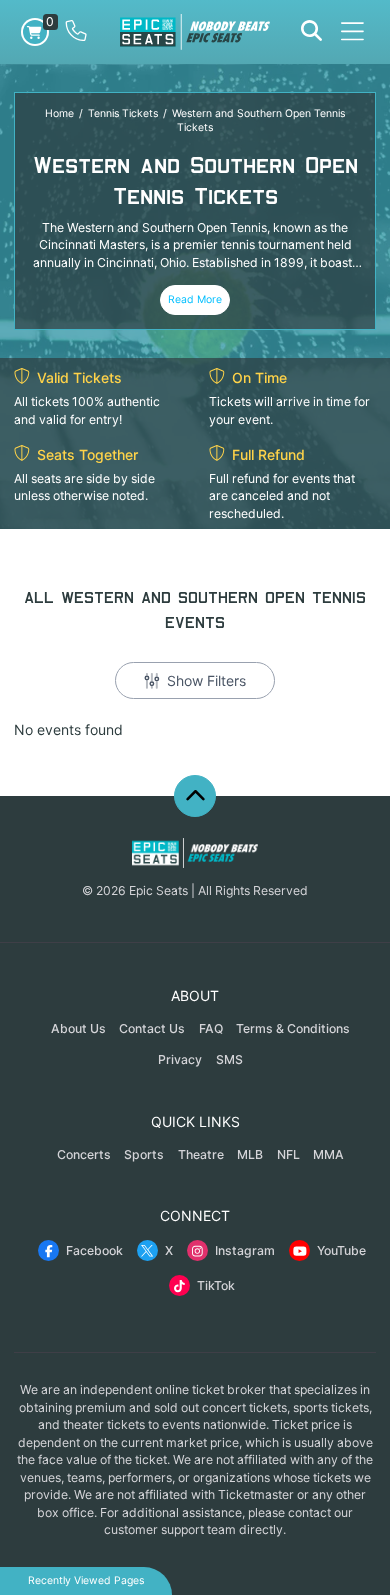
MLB (250, 1154)
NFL (288, 1154)
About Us (78, 1028)
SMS (229, 1059)
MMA (328, 1154)
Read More (195, 299)
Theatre (201, 1154)
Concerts (84, 1154)
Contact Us (152, 1028)
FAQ (211, 1028)
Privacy (180, 1059)
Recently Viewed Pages (86, 1580)
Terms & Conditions (293, 1028)
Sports (144, 1154)
